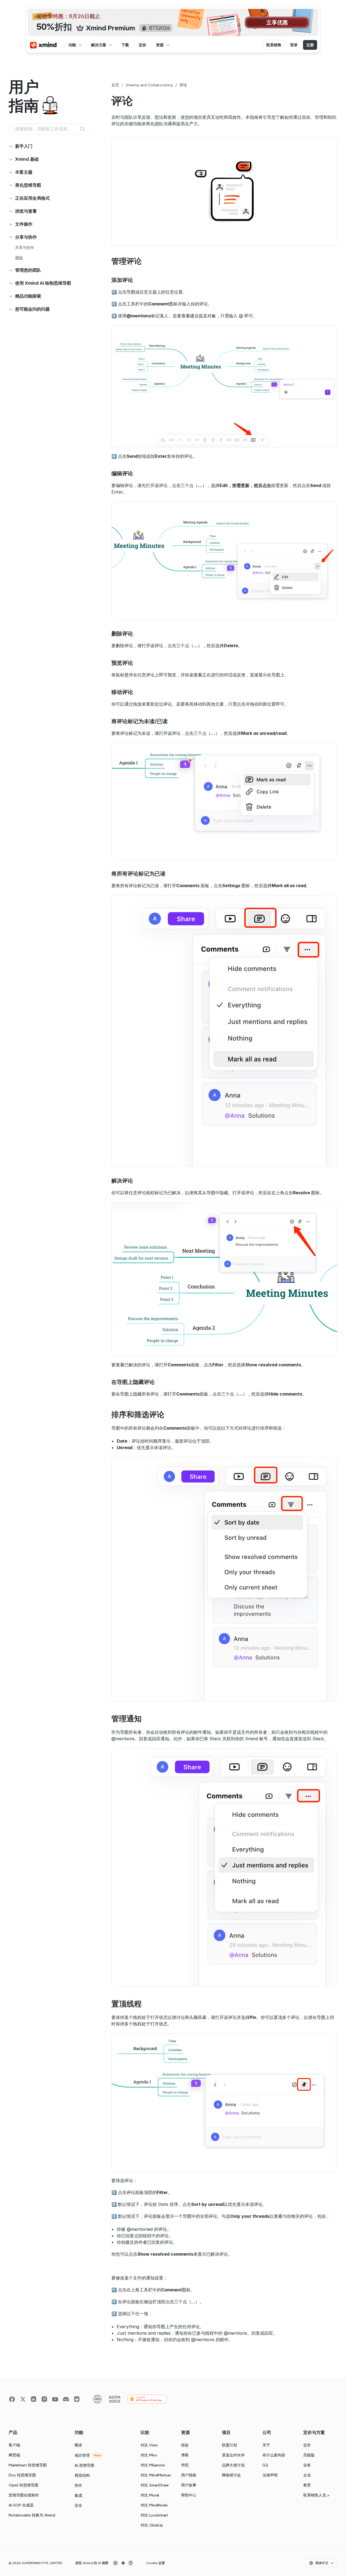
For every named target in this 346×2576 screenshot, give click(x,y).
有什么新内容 (274, 2455)
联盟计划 (229, 2445)
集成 (78, 2495)
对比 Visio (149, 2445)
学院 (185, 2465)
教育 (307, 2485)
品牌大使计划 (233, 2465)
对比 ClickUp (152, 2525)
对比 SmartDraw (155, 2485)
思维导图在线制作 (24, 2495)
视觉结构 (82, 2475)
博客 (185, 2455)
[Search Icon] (49, 129)
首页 (115, 85)
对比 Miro (149, 2455)
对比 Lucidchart (154, 2515)
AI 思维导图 (84, 2465)
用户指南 (189, 2475)
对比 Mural (150, 2495)
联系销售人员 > (316, 2495)
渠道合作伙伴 (233, 2455)
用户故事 (189, 2485)
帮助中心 (189, 2495)
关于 (266, 2445)
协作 (78, 2485)
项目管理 (82, 2455)
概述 (78, 2445)
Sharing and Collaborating (149, 85)
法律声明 (270, 2475)
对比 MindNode (154, 2505)
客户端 (14, 2445)
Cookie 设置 (156, 2563)
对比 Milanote (153, 2465)
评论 (19, 258)
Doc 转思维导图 (22, 2475)
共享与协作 (25, 248)
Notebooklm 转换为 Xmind (32, 2515)
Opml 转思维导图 (24, 2485)
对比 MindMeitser (156, 2475)
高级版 (309, 2455)
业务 (307, 2465)
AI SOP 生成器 (21, 2505)
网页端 (14, 2455)
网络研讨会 (231, 2475)
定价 (307, 2445)
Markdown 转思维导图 (28, 2465)
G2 (265, 2465)
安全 (78, 2505)
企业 (307, 2475)
